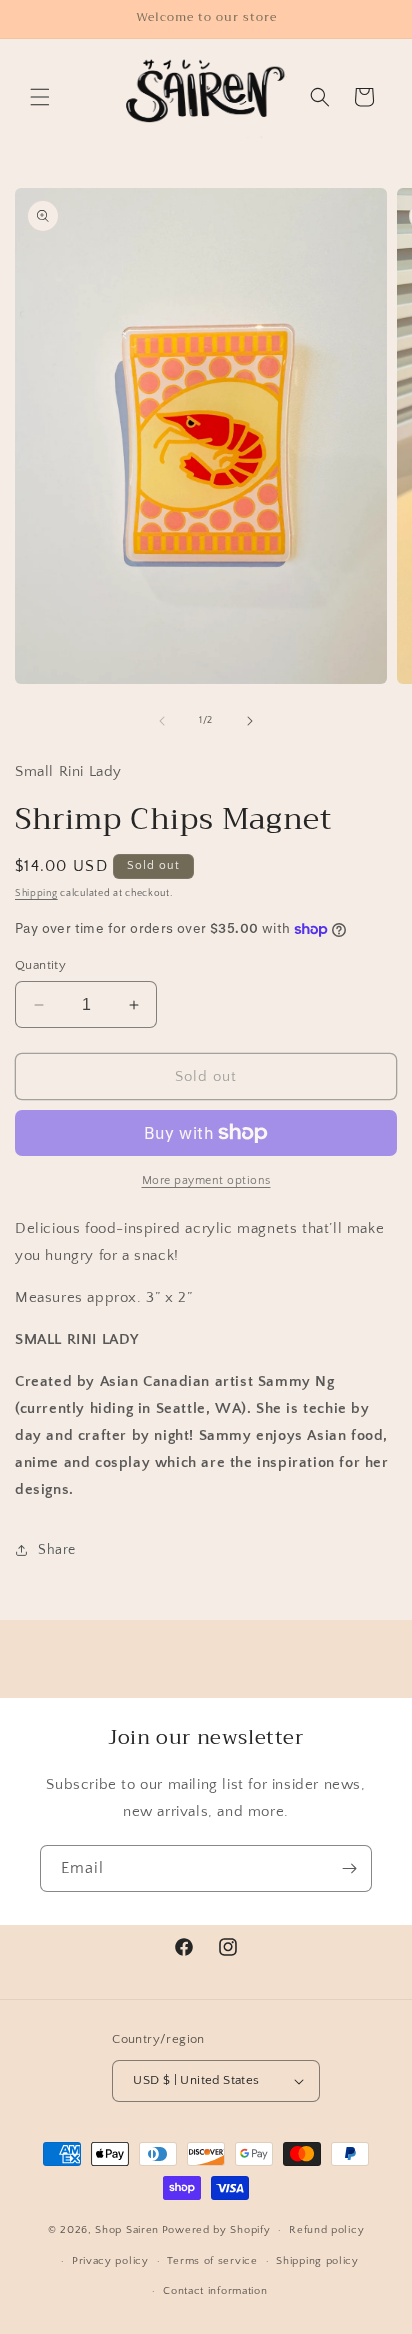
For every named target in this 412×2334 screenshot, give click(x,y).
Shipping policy (317, 2261)
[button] (40, 97)
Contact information (215, 2291)
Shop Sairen (127, 2230)
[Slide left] (162, 721)
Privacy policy (110, 2261)
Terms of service (212, 2261)
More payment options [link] (206, 1180)
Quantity (40, 965)
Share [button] (57, 1550)
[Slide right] (250, 721)
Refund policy (326, 2230)
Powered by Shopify (216, 2230)
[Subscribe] (349, 1868)
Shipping (36, 893)
